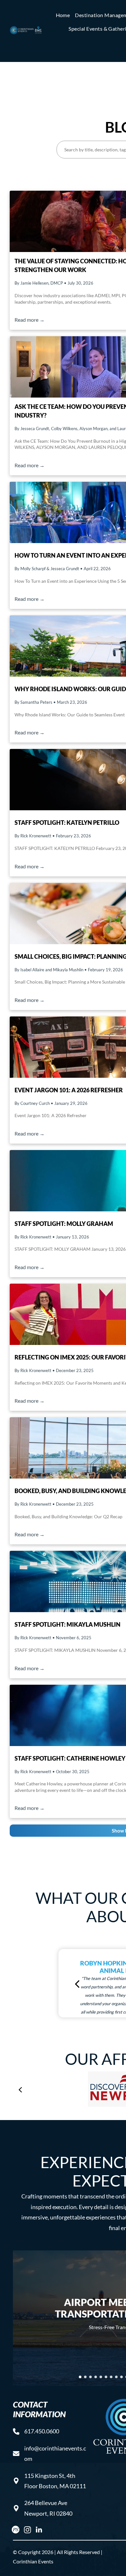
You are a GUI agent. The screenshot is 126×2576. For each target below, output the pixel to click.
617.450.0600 (42, 2431)
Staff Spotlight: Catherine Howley (70, 1758)
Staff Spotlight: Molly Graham (64, 1224)
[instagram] (27, 2531)
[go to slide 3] (90, 2377)
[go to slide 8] (116, 2377)
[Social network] (16, 2531)
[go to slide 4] (96, 2377)
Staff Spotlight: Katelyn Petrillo (67, 823)
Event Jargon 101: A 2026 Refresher (69, 1090)
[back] (77, 1983)
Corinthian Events (33, 2561)
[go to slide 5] (101, 2377)
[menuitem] (63, 15)
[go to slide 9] (121, 2377)
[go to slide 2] (85, 2377)
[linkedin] (39, 2531)
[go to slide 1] (80, 2377)
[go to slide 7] (111, 2377)
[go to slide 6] (106, 2377)
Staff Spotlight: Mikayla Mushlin (68, 1624)
